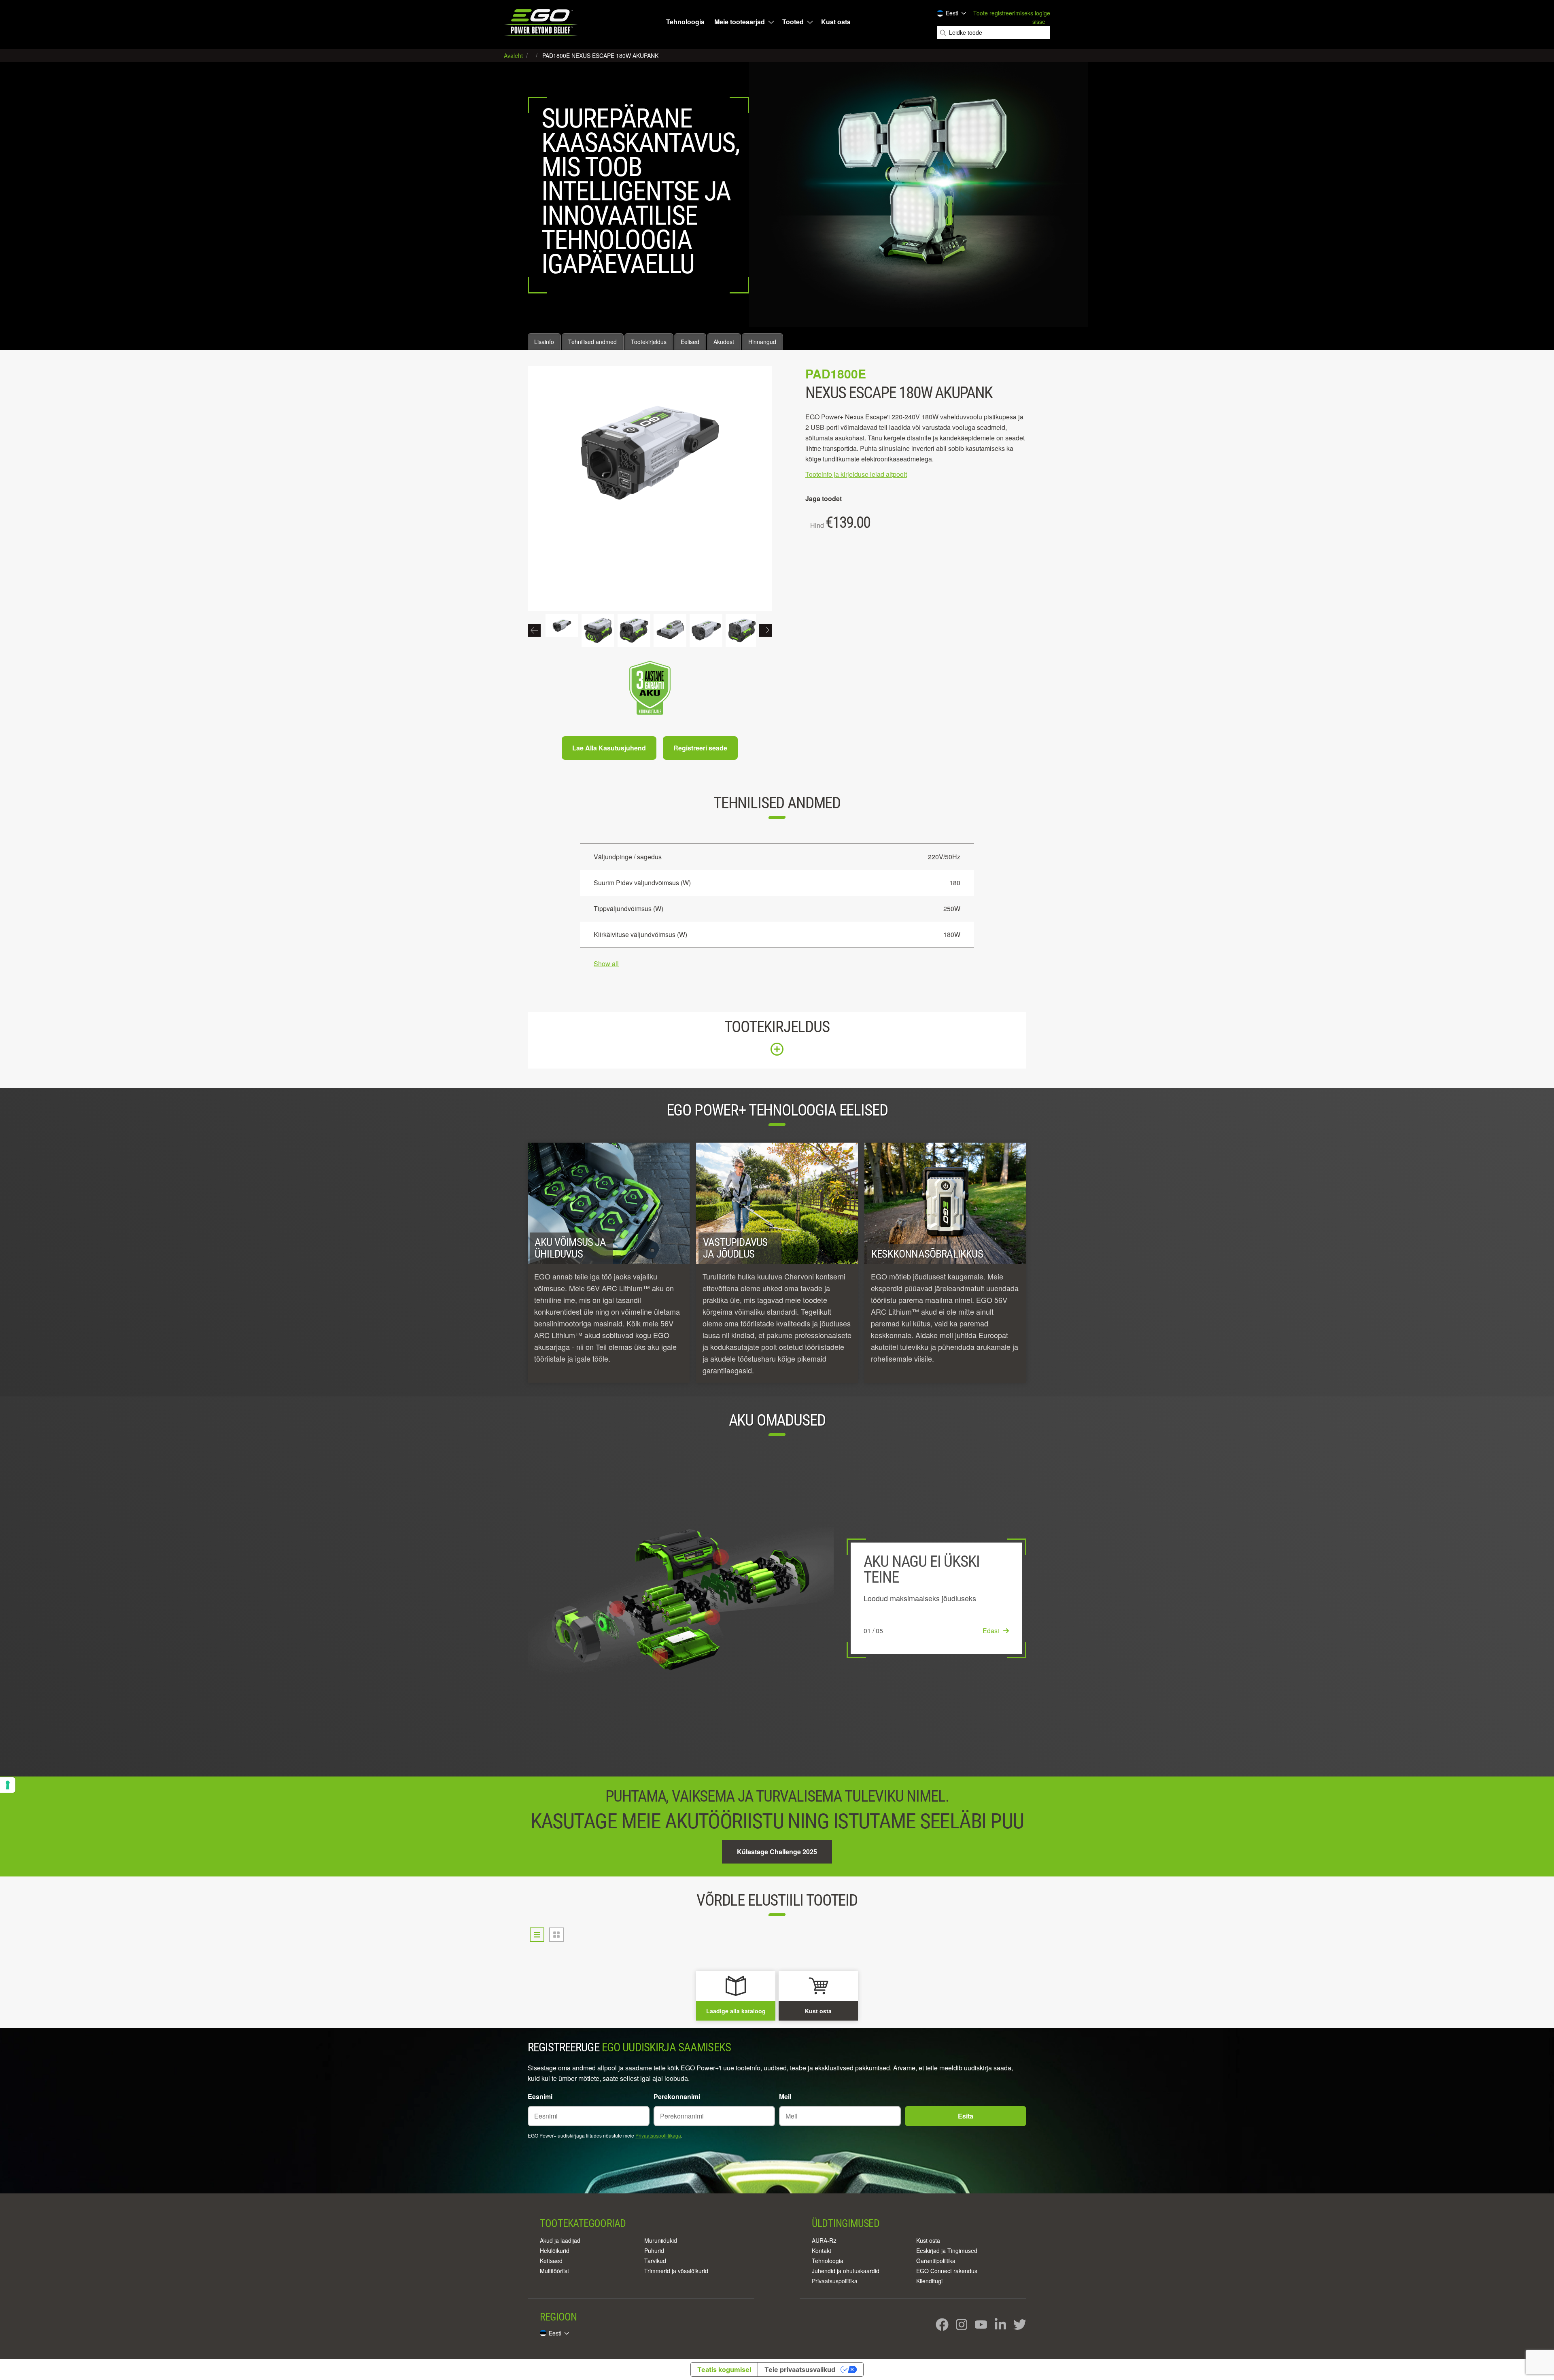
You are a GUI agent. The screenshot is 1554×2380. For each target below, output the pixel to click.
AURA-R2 (824, 2240)
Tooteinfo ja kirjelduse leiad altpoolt (856, 474)
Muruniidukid (661, 2240)
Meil (785, 2096)
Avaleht (514, 55)
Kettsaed (551, 2261)
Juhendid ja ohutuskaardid (846, 2271)
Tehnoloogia (685, 22)
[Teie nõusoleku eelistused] (8, 1785)
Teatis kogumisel (724, 2369)
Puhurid (654, 2250)
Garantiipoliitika (936, 2261)
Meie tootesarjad (740, 22)
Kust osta (836, 22)
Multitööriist (554, 2271)
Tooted (793, 22)
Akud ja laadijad (560, 2240)
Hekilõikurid (555, 2250)
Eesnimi (540, 2096)
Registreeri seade (700, 748)
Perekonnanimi (677, 2096)
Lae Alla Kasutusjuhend (609, 748)
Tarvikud (655, 2261)
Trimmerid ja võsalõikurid (676, 2271)
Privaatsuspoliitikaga (658, 2135)
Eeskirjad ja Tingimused (947, 2250)
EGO (542, 22)
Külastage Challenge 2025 (777, 1852)
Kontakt (822, 2250)
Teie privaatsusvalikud (800, 2369)
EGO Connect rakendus (947, 2271)
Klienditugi (929, 2281)
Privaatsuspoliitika (835, 2281)
